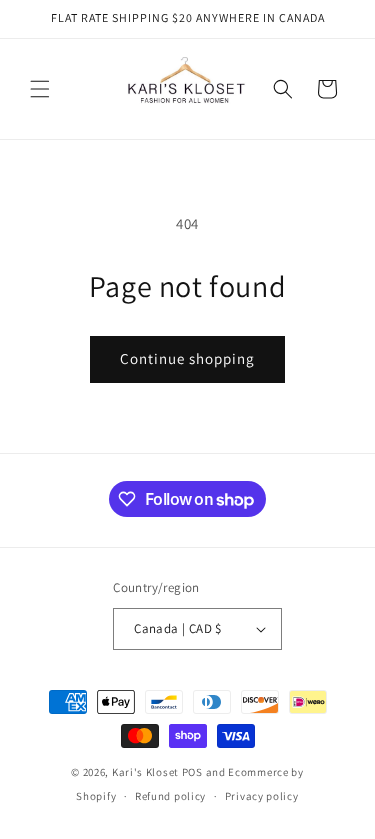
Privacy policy (262, 796)
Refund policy (170, 796)
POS (192, 772)
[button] (40, 89)
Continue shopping (187, 358)
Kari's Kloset (145, 772)
